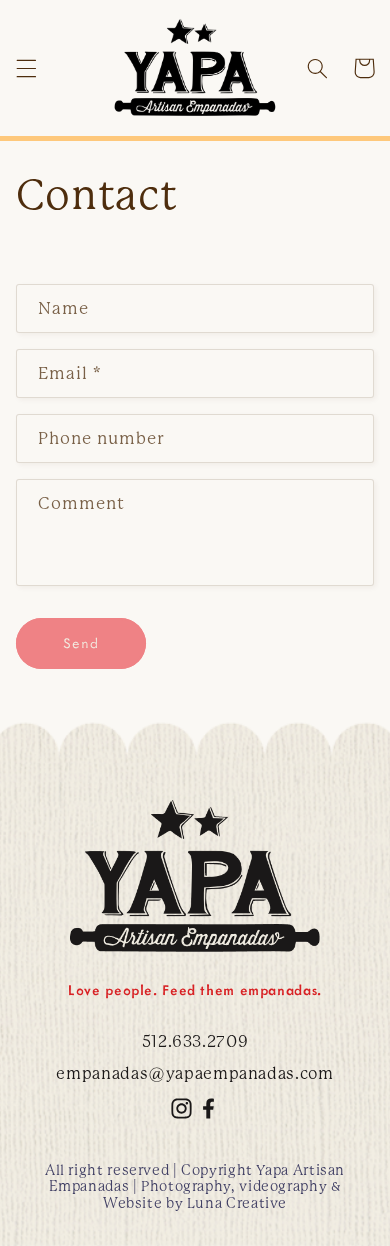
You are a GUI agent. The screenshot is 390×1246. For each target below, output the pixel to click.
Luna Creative (237, 1203)
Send (81, 642)
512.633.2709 (195, 1041)
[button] (26, 68)
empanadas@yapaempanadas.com (194, 1073)
